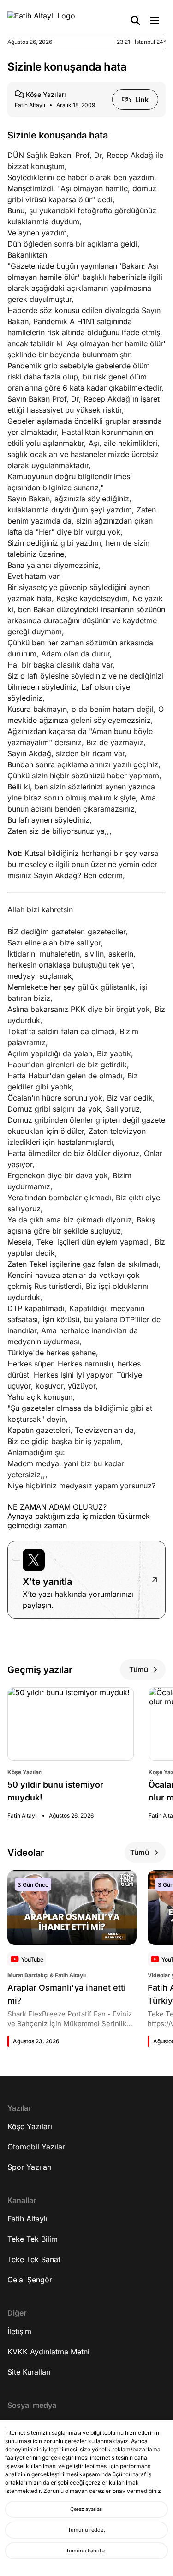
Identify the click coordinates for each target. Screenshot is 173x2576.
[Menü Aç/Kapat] (155, 20)
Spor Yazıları (30, 2167)
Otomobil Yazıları (37, 2147)
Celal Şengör (30, 2280)
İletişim (19, 2331)
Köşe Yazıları (30, 2126)
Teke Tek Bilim (33, 2239)
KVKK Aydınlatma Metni (48, 2352)
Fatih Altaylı (27, 2219)
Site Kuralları (29, 2372)
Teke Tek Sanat (34, 2259)
